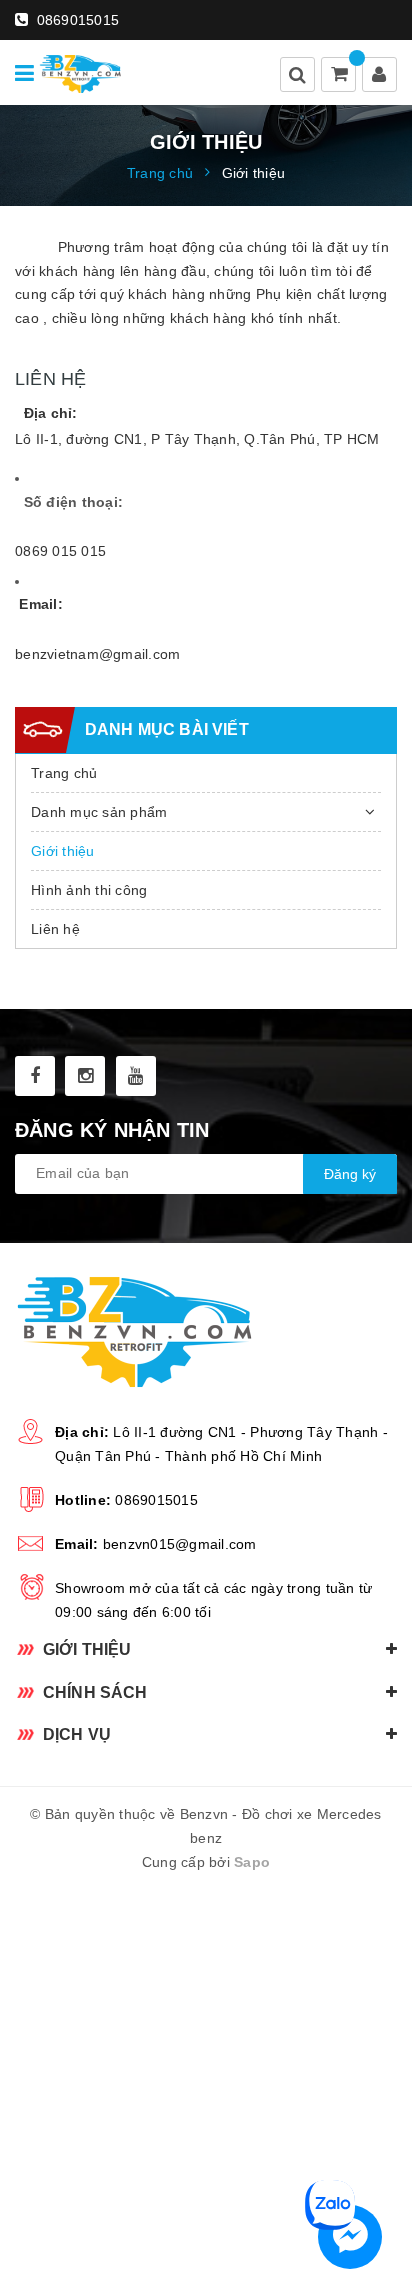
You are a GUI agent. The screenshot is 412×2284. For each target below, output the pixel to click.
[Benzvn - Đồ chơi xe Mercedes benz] (80, 72)
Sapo (252, 1862)
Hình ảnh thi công (89, 890)
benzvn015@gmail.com (180, 1544)
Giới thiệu (63, 851)
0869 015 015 (60, 551)
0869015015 (75, 20)
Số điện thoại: (71, 502)
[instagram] (85, 1076)
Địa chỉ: (50, 413)
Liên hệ (55, 929)
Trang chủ (64, 773)
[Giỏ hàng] (340, 76)
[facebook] (35, 1076)
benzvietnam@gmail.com (97, 654)
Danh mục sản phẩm (99, 812)
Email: (41, 604)
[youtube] (136, 1076)
